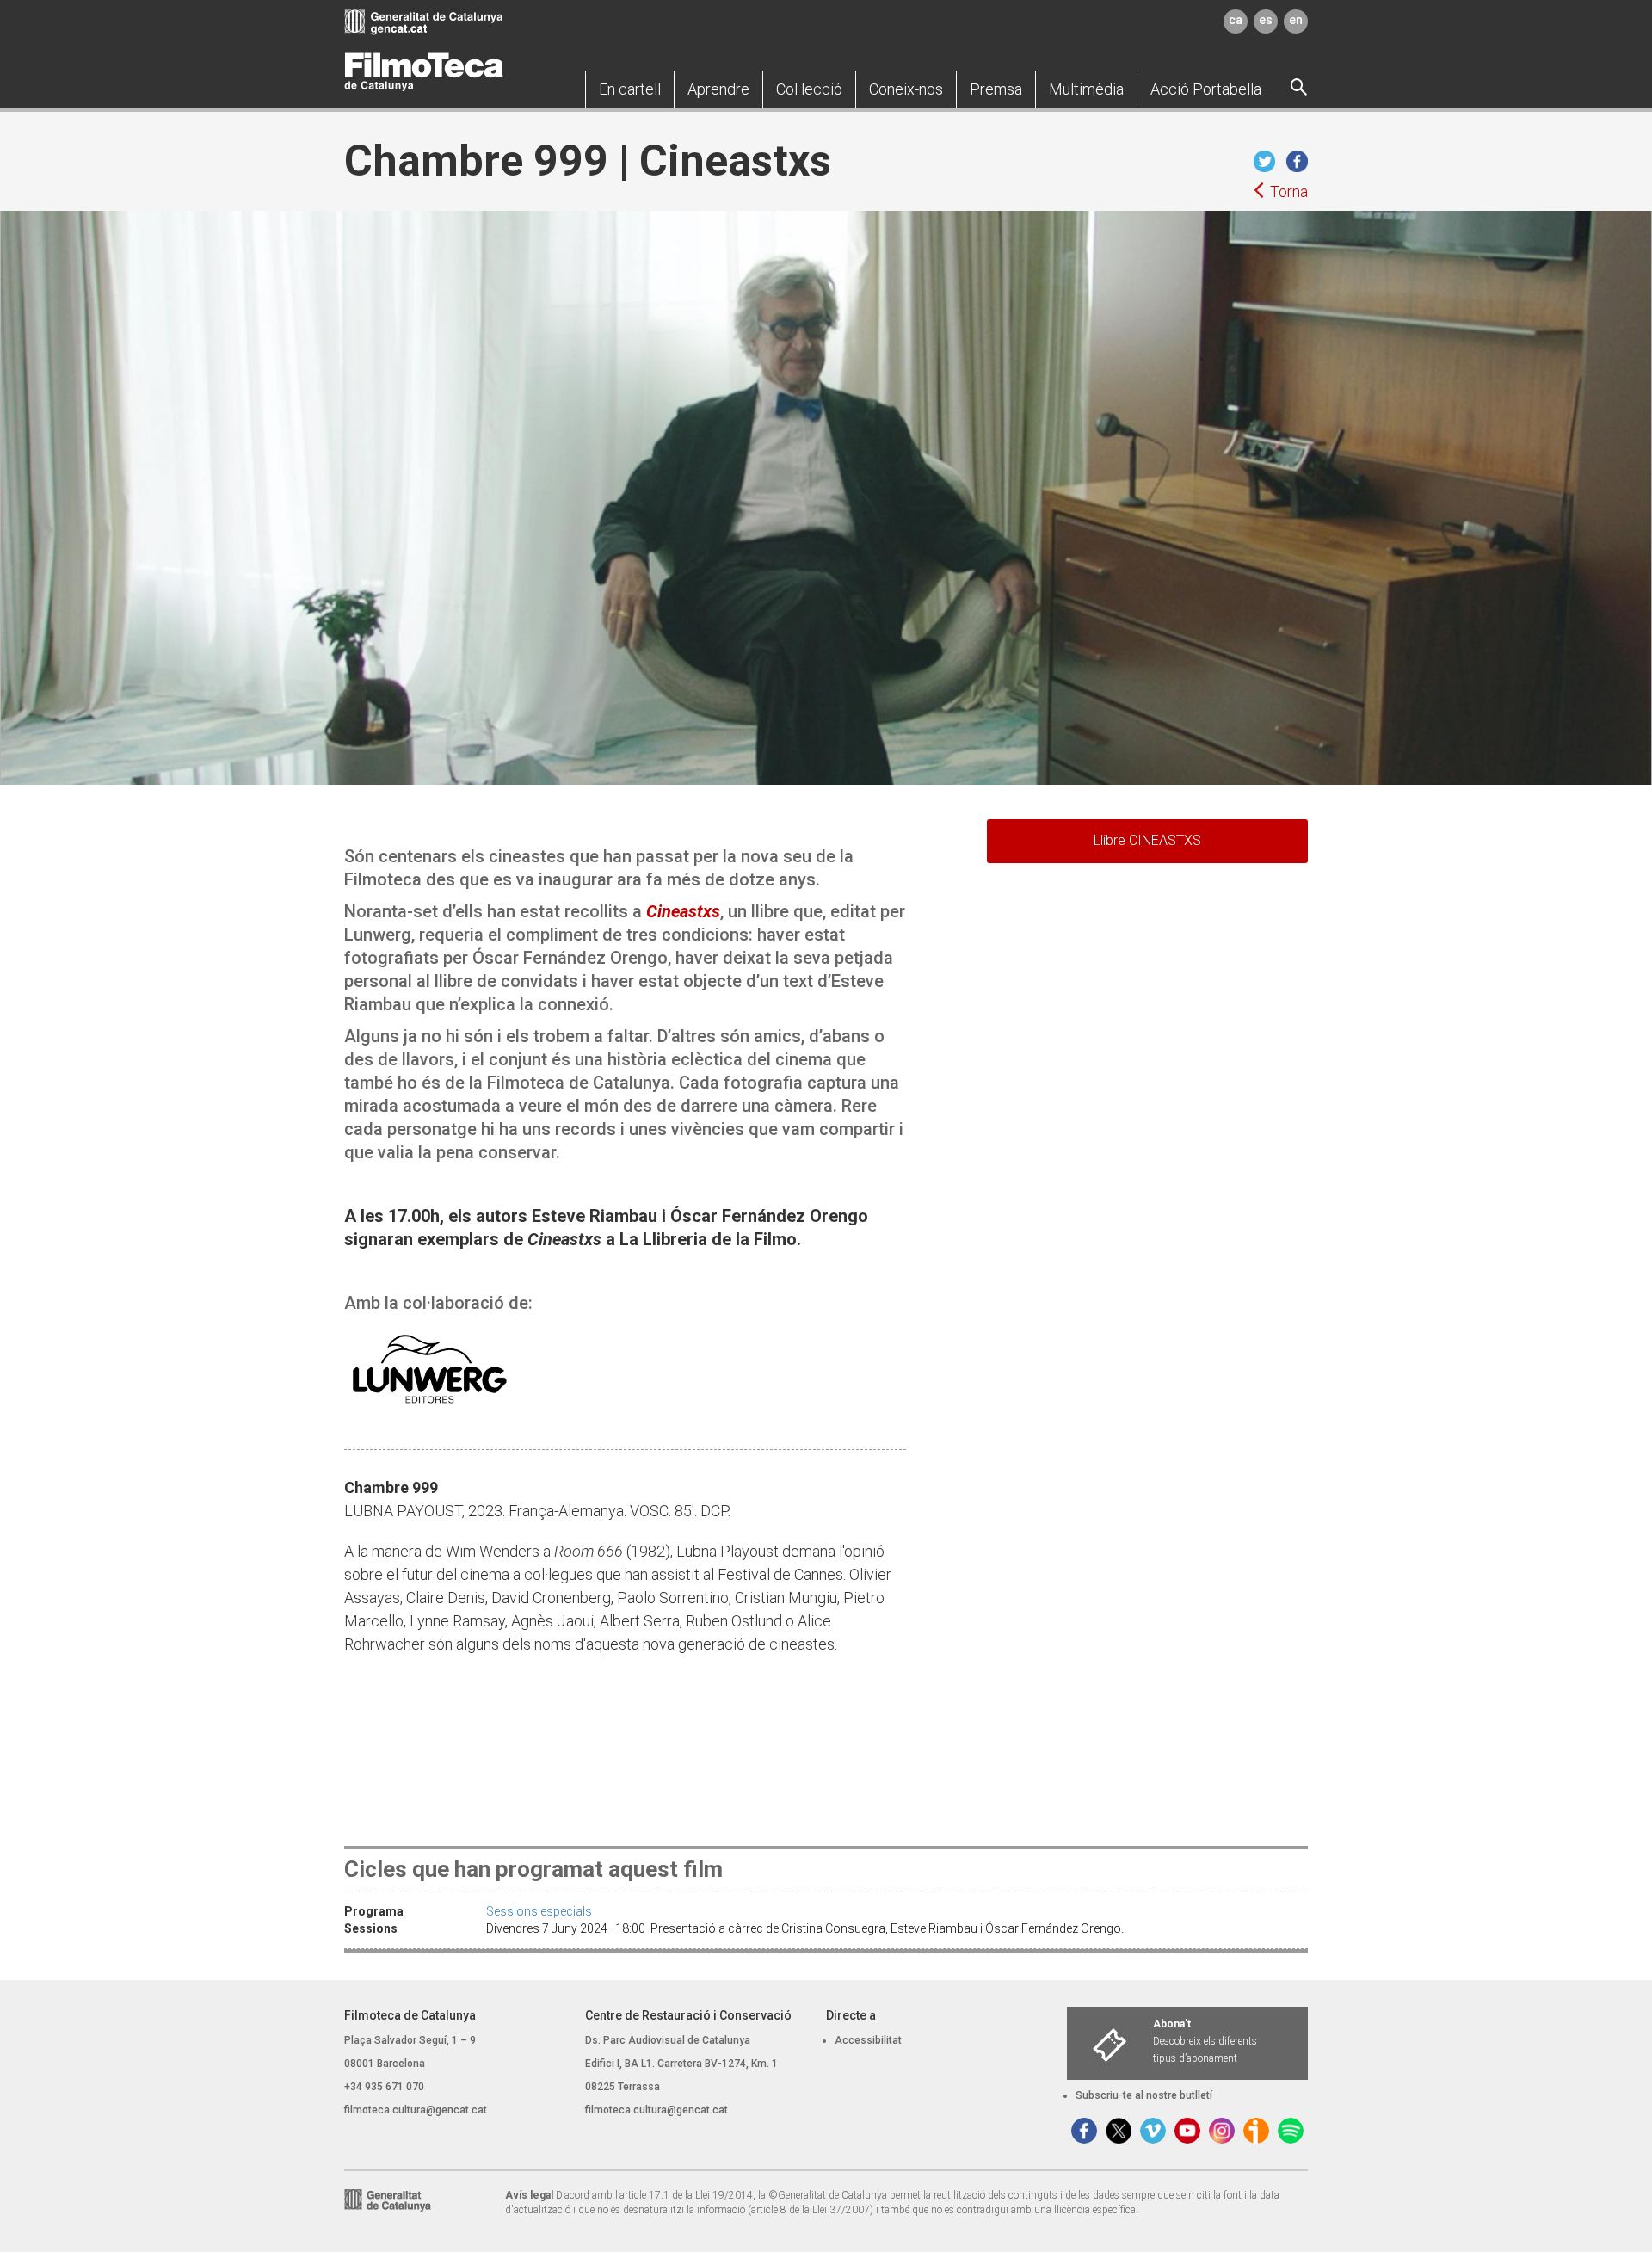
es (1266, 20)
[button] (630, 89)
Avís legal (529, 2195)
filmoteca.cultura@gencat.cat (416, 2110)
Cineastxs (683, 911)
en (1296, 20)
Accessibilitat (868, 2040)
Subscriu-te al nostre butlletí (1144, 2095)
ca (1236, 20)
